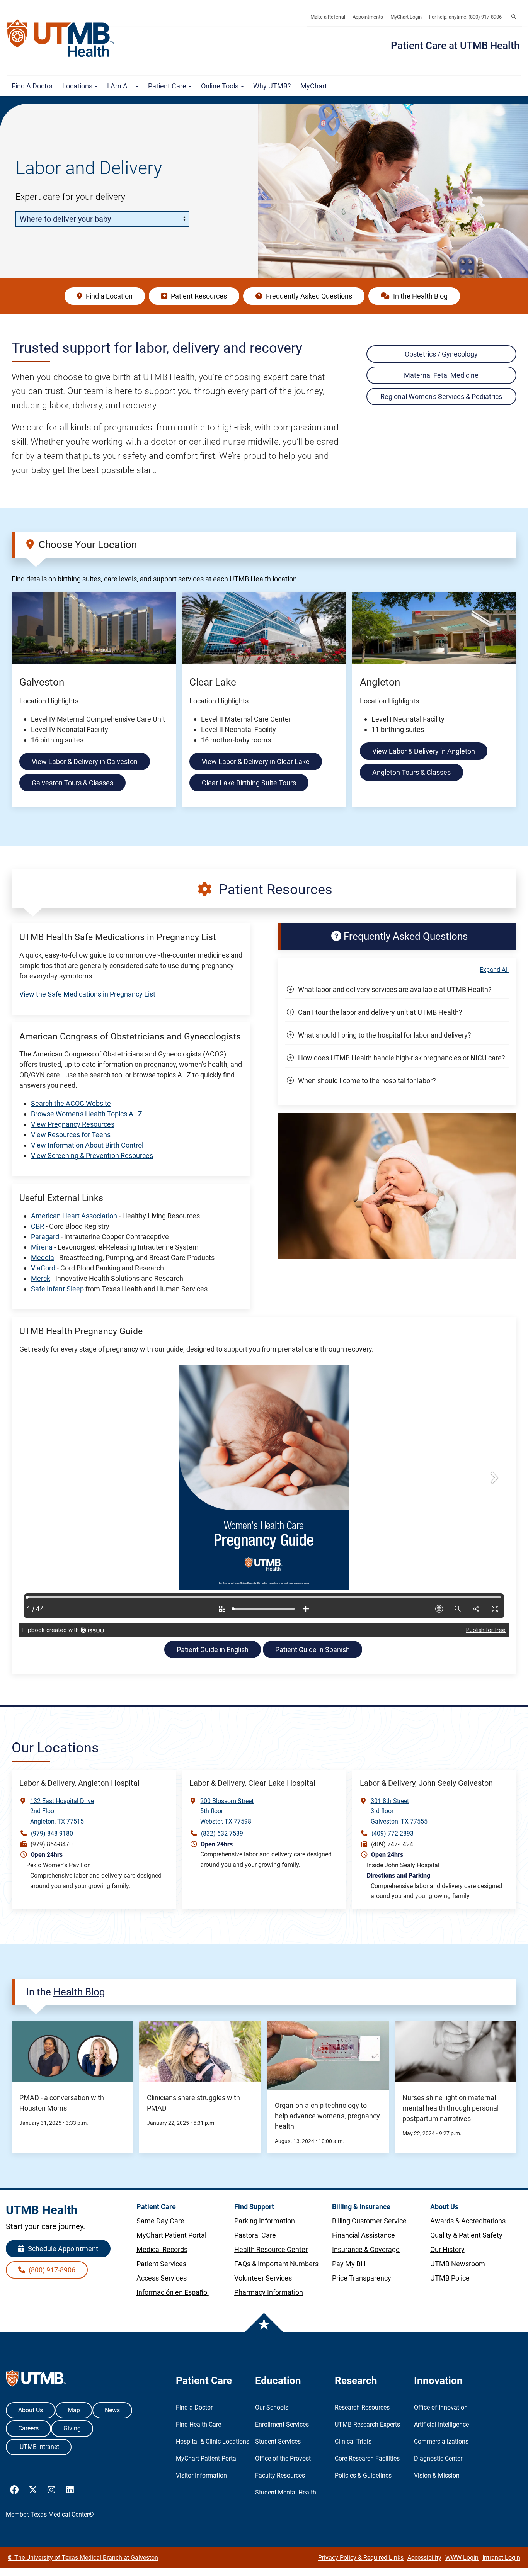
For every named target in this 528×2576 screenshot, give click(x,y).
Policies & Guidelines (363, 2475)
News (112, 2410)
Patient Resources (198, 296)
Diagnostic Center (438, 2458)
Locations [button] (78, 86)
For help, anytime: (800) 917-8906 (465, 17)
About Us (31, 2410)
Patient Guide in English (213, 1650)
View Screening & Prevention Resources (92, 1156)
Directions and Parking (399, 1876)
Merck (41, 1278)
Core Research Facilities (367, 2458)
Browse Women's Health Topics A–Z (87, 1114)
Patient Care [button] (168, 86)
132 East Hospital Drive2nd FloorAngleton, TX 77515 (62, 1811)
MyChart (314, 86)
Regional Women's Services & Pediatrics (441, 397)
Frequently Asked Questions (308, 296)
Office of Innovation (441, 2407)
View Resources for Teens (71, 1135)
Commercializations (441, 2441)
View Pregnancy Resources (73, 1124)
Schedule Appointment (62, 2249)
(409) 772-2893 (393, 1833)
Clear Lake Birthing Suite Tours (249, 783)
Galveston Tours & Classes (72, 783)
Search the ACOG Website (71, 1103)
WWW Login (462, 2558)
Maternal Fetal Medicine (441, 375)
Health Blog (79, 1992)
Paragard (45, 1237)
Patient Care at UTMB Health (455, 46)
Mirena (42, 1247)
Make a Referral (328, 17)
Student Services (278, 2441)
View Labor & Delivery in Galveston (85, 762)
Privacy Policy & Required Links (361, 2558)
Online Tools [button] (221, 86)
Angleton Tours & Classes (411, 772)
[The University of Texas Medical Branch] (65, 38)
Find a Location (108, 296)
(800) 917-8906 (51, 2270)
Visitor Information (201, 2475)
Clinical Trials (353, 2441)
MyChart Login (406, 17)
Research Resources (362, 2407)
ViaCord (43, 1268)
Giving (72, 2428)
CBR (37, 1226)
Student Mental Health (286, 2492)
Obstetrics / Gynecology (441, 354)
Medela (43, 1257)
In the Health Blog (420, 296)
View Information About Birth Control (87, 1145)
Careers (28, 2428)
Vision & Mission (437, 2475)
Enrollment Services (282, 2424)
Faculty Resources (280, 2475)
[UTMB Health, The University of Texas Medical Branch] (36, 2380)
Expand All (494, 970)
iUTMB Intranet (39, 2447)
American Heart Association (74, 1216)
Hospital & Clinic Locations (213, 2441)
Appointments (368, 17)
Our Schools (272, 2407)
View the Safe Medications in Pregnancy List (87, 994)
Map (74, 2410)
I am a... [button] (121, 86)
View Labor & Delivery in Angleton (424, 751)
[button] (514, 17)
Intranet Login (501, 2558)
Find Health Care (198, 2424)
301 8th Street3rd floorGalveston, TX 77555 (399, 1811)
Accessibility (424, 2558)
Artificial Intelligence (441, 2424)
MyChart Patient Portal (207, 2458)
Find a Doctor (32, 86)
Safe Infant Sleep (57, 1289)
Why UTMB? (272, 86)
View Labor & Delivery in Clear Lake (256, 762)
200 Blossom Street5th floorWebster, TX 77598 (227, 1811)
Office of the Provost (283, 2458)
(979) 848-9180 (52, 1833)
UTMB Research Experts (367, 2424)
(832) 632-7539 (222, 1833)
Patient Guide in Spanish (313, 1650)
